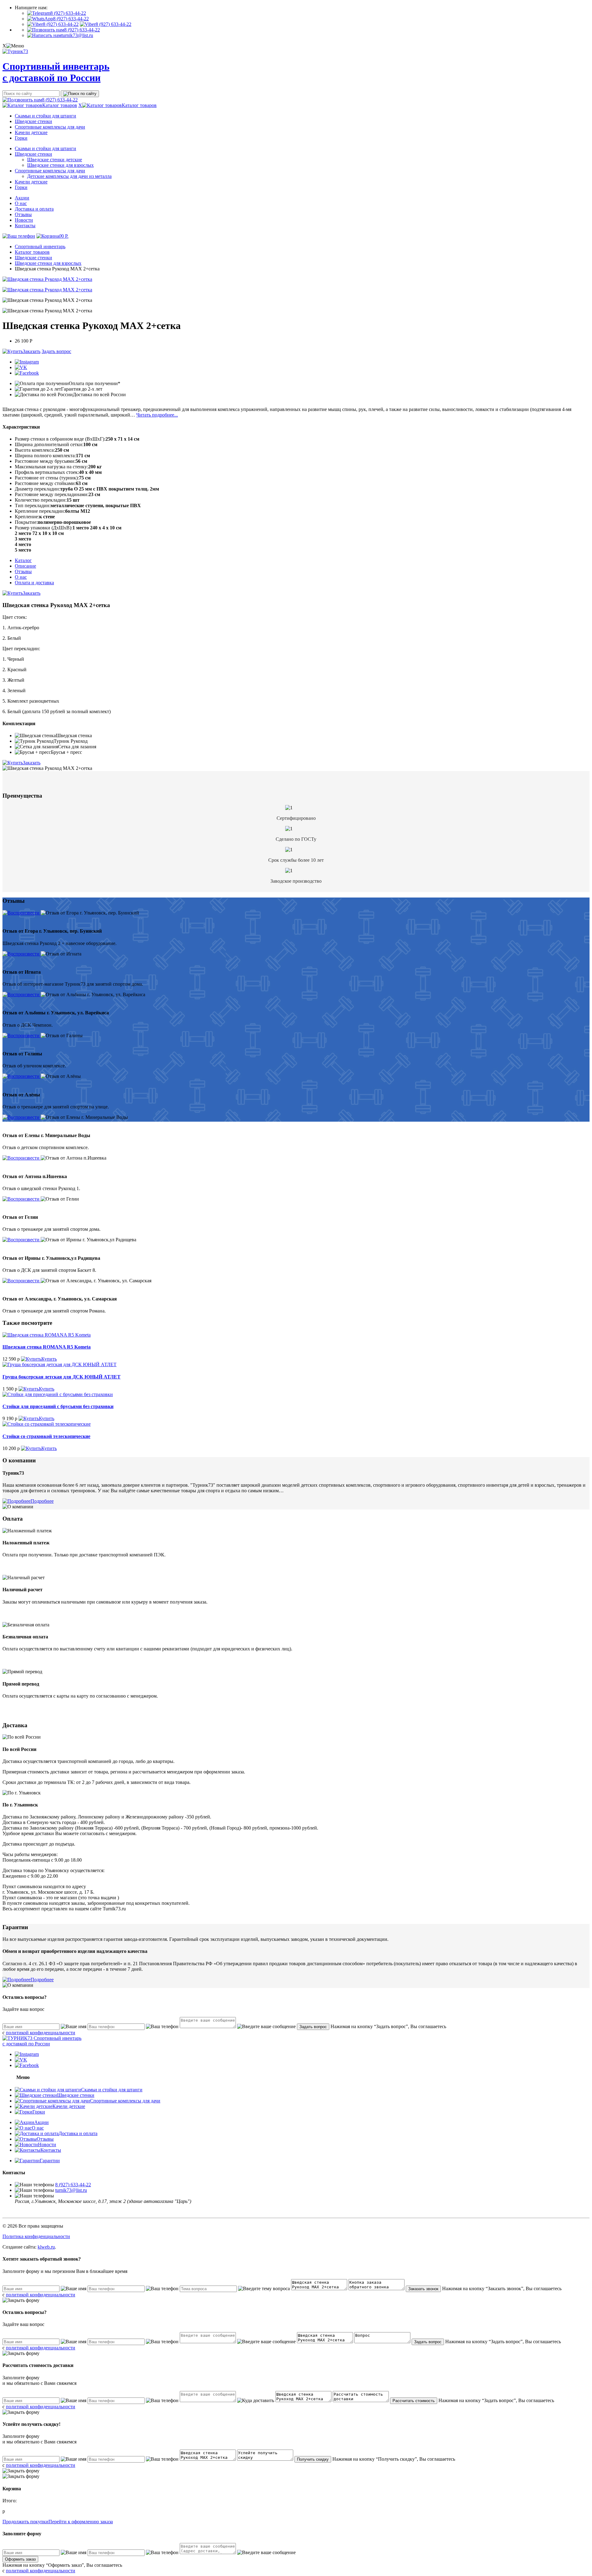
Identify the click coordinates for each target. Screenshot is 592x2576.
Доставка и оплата (34, 209)
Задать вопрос (56, 351)
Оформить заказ (20, 2559)
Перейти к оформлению (81, 2522)
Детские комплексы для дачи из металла (69, 176)
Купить (49, 1359)
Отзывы (23, 214)
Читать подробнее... (157, 415)
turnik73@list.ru (77, 35)
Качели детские (31, 132)
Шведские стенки (33, 121)
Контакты (25, 226)
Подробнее (42, 1501)
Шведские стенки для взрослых (60, 165)
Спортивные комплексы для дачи (50, 127)
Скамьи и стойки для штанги (45, 116)
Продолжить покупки (25, 2522)
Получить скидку (313, 2459)
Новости (24, 220)
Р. (64, 236)
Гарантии (50, 2161)
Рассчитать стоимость (414, 2401)
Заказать (32, 351)
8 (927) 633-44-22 (68, 13)
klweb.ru (46, 2247)
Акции (22, 198)
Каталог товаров (60, 105)
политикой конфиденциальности (41, 2033)
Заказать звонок (423, 2289)
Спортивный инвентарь (40, 247)
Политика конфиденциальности (36, 2236)
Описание (25, 566)
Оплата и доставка (34, 583)
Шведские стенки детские (55, 160)
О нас (21, 203)
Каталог (23, 560)
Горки (21, 138)
